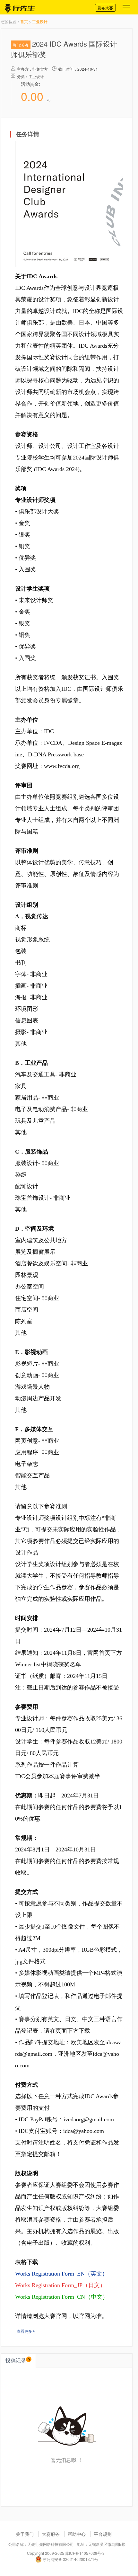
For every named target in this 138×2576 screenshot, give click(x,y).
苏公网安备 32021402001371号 (70, 2559)
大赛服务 (51, 2534)
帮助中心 (77, 2534)
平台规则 (103, 2534)
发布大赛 (105, 8)
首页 (24, 21)
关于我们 (25, 2534)
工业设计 (40, 21)
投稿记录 (18, 2360)
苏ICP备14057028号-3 (85, 2553)
